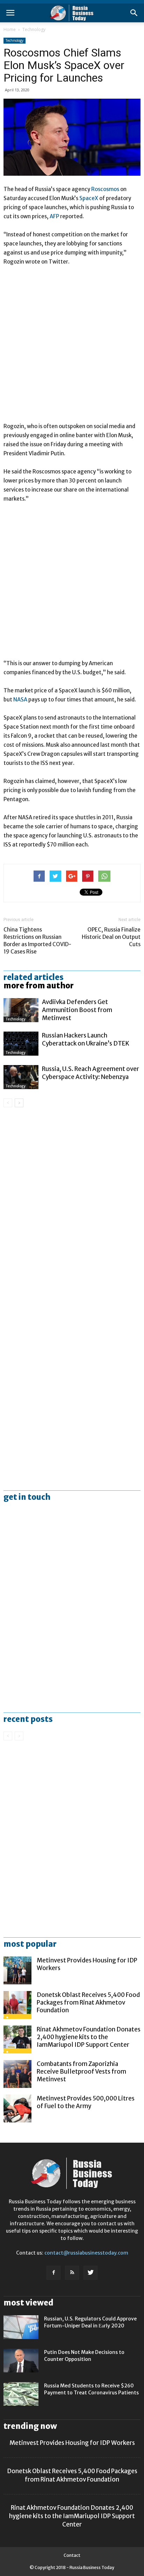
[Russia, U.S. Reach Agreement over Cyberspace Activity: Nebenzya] (21, 1077)
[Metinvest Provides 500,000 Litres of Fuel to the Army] (17, 2108)
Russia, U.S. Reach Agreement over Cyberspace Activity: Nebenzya (91, 1073)
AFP (55, 216)
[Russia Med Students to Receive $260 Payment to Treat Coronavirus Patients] (21, 2394)
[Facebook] (53, 2273)
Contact (72, 2555)
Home (10, 29)
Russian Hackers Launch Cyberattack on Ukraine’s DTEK (86, 1039)
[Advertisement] (72, 347)
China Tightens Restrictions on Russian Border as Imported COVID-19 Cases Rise (37, 941)
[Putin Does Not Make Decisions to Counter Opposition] (21, 2361)
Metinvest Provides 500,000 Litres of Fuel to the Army (86, 2102)
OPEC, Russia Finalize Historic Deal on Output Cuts (111, 937)
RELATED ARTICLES (34, 977)
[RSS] (72, 2273)
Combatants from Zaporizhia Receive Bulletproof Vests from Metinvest (81, 2072)
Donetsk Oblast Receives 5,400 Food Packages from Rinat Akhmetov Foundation (88, 2003)
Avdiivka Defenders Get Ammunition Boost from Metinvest (77, 1010)
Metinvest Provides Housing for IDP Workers (72, 2443)
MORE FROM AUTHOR (39, 986)
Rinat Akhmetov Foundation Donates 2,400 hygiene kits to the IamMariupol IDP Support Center (89, 2037)
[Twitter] (91, 2273)
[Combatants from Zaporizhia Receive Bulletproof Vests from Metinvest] (17, 2074)
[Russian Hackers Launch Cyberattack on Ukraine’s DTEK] (21, 1044)
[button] (134, 13)
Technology (34, 29)
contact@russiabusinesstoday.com (86, 2253)
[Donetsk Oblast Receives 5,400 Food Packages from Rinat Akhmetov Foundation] (17, 2005)
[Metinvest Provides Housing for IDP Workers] (17, 1970)
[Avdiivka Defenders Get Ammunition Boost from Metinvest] (21, 1010)
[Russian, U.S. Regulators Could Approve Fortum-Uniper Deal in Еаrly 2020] (21, 2327)
